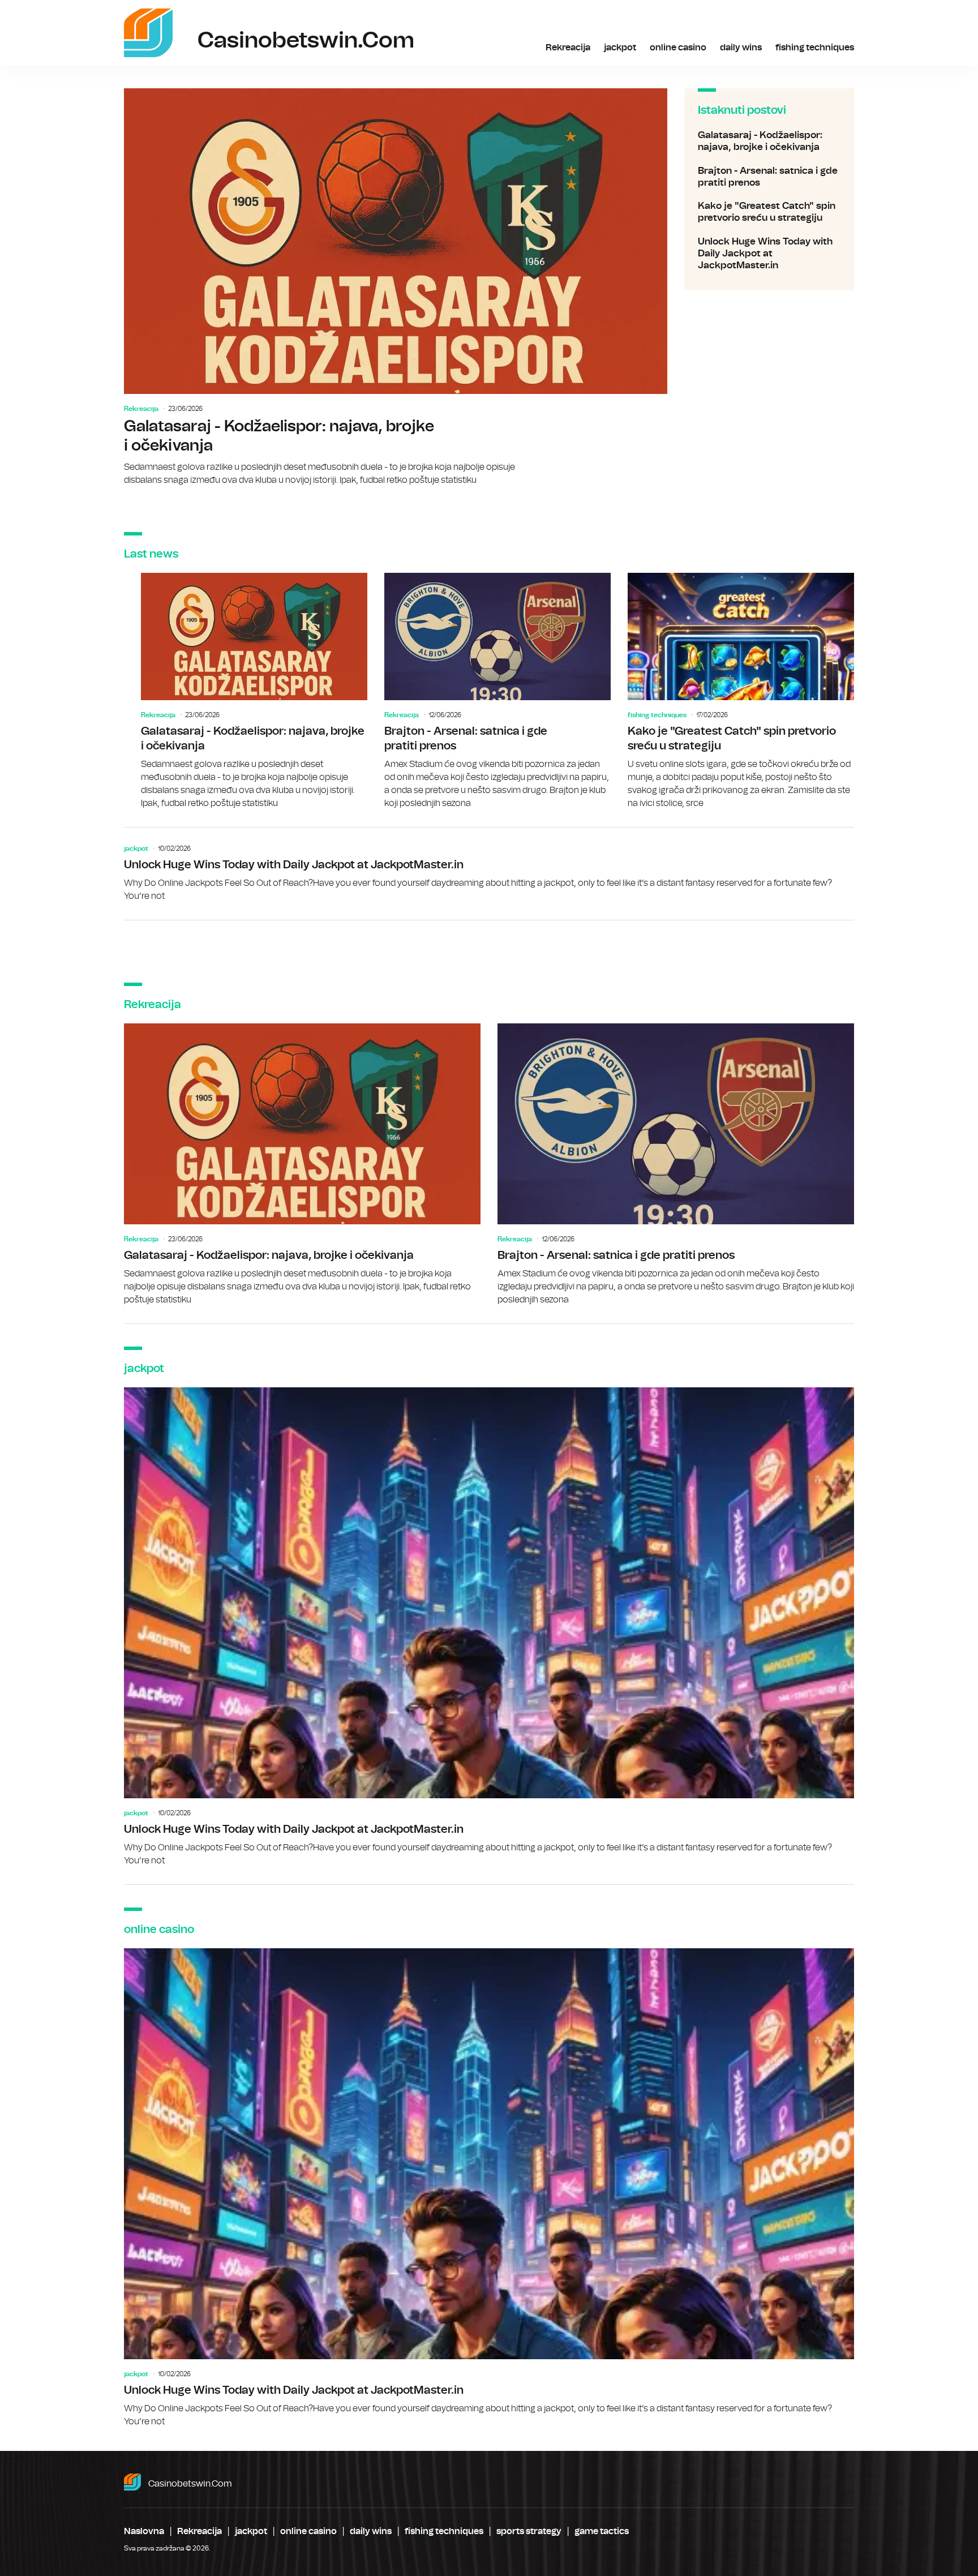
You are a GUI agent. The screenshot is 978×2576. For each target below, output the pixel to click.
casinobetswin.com (190, 2484)
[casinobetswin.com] (148, 33)
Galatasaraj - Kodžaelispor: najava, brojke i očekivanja (396, 288)
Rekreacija (568, 48)
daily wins (741, 48)
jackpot (620, 48)
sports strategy (529, 2531)
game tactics (602, 2531)
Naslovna (144, 2531)
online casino (678, 48)
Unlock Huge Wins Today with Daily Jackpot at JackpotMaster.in (769, 254)
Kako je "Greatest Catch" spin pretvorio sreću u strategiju (769, 212)
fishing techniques (815, 48)
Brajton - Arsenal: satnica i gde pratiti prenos (769, 177)
